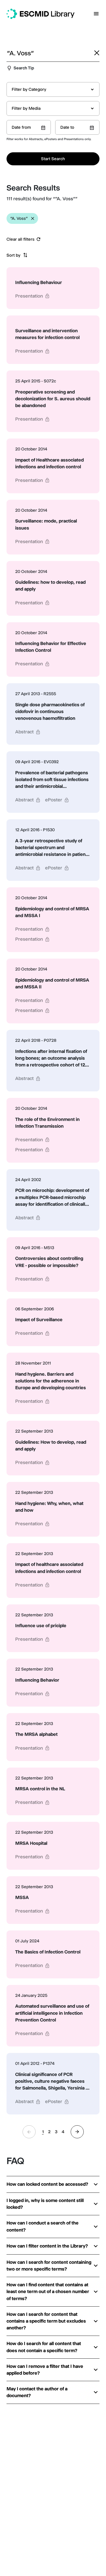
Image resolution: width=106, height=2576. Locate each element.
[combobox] (53, 89)
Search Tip (24, 68)
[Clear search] (97, 53)
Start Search (53, 159)
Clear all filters (21, 239)
